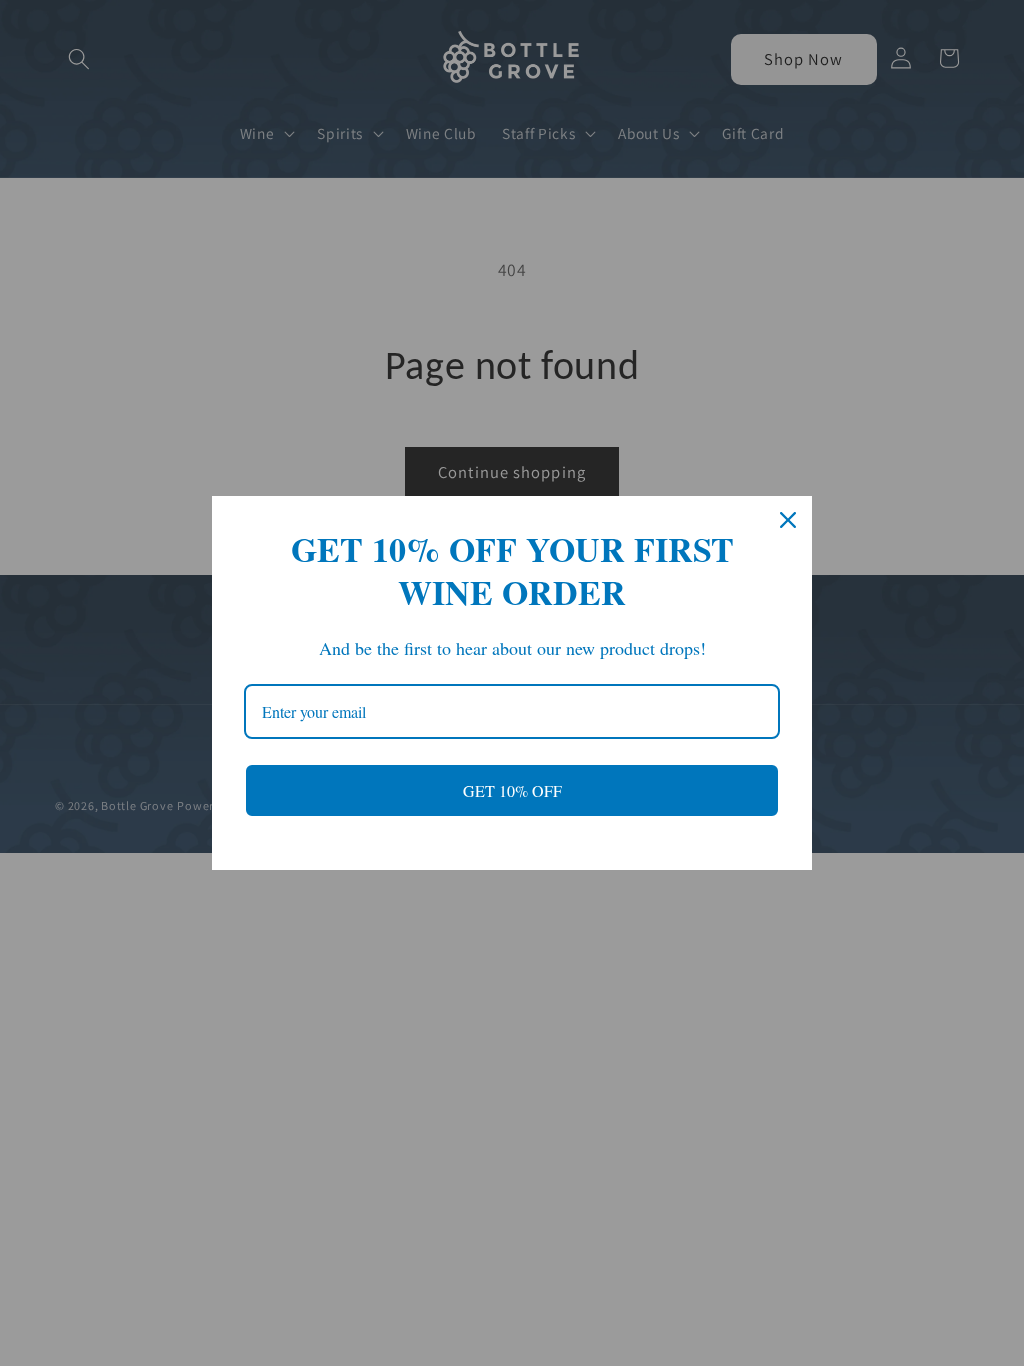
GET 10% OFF (512, 790)
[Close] (788, 520)
